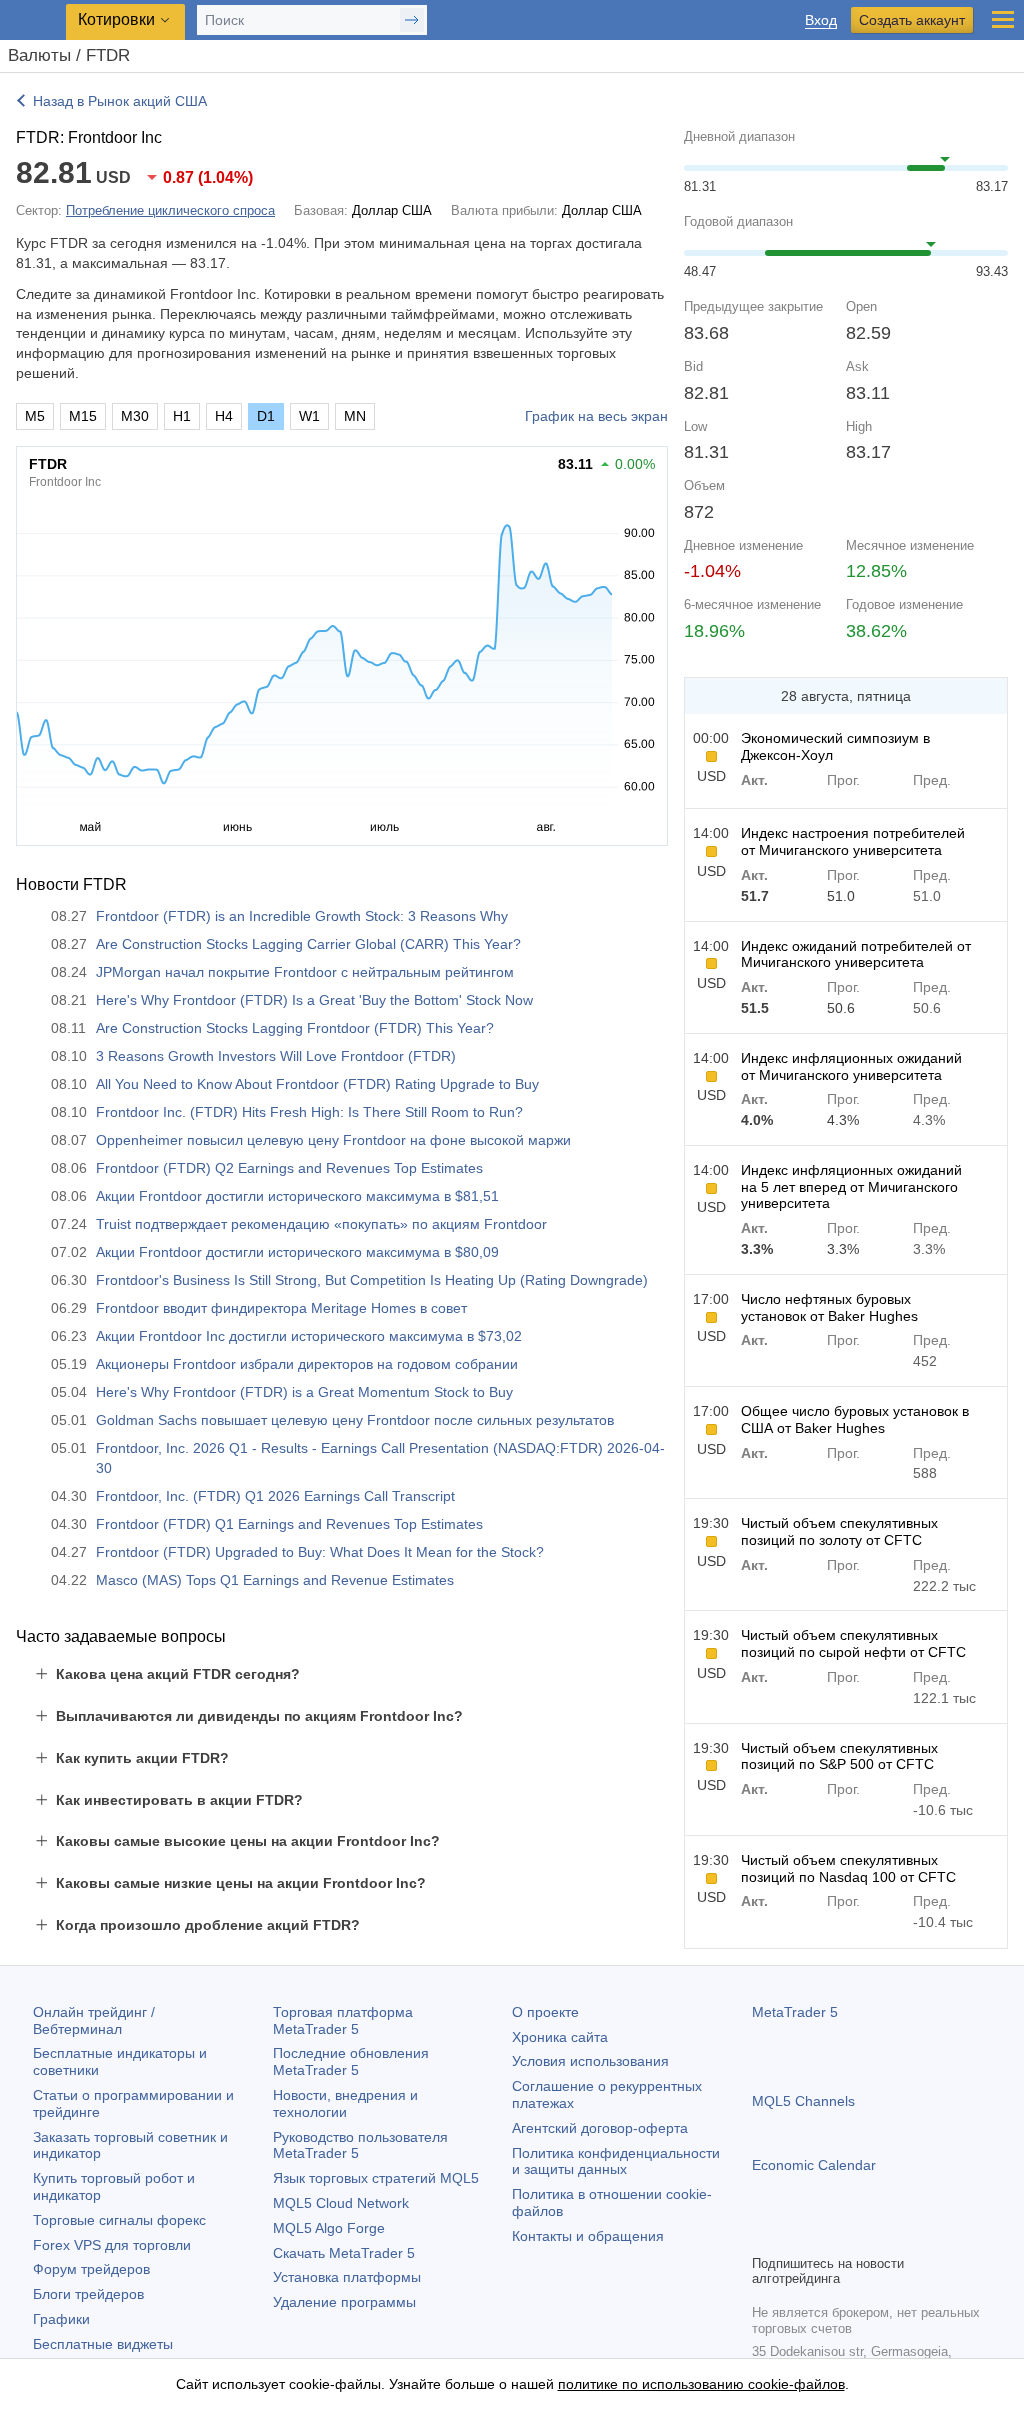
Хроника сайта (560, 2037)
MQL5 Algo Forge (329, 2228)
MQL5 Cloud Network (341, 2203)
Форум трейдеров (91, 2269)
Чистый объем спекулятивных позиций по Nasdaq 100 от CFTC (848, 1868)
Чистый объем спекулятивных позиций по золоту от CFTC (839, 1531)
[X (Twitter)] (828, 2236)
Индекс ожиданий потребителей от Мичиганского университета (856, 954)
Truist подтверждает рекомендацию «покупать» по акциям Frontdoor (321, 1224)
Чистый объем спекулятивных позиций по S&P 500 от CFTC (839, 1756)
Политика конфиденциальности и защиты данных (616, 2161)
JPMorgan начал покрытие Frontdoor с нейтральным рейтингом (305, 972)
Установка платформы (347, 2277)
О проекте (545, 2012)
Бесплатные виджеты (103, 2344)
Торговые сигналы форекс (119, 2220)
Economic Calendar (814, 2165)
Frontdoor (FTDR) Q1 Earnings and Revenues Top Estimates (289, 1524)
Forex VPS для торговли (112, 2245)
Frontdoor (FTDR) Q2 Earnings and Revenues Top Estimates (289, 1168)
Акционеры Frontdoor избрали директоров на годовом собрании (307, 1364)
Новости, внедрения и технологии (345, 2103)
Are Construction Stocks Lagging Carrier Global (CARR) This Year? (308, 944)
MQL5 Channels (803, 2101)
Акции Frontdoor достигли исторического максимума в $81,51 (297, 1196)
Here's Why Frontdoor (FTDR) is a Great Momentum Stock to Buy (304, 1392)
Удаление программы (344, 2302)
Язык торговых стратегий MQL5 (376, 2178)
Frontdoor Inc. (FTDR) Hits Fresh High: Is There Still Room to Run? (309, 1112)
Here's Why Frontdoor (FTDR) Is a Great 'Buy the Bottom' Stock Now (314, 1000)
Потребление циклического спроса (170, 210)
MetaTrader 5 (795, 2012)
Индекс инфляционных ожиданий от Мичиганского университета (851, 1066)
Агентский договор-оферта (600, 2128)
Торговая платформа (343, 2020)
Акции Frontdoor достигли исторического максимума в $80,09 (297, 1252)
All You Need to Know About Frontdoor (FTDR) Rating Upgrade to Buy (317, 1084)
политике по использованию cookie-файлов (701, 2384)
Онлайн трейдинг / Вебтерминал (94, 2020)
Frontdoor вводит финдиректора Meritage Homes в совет (281, 1308)
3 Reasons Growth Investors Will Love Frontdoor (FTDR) (276, 1056)
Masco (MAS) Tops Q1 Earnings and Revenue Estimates (275, 1580)
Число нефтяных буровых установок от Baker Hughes (829, 1307)
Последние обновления (351, 2061)
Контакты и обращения (588, 2236)
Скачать (344, 2253)
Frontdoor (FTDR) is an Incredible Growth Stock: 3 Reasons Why (302, 916)
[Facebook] (764, 2236)
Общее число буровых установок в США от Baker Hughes (855, 1419)
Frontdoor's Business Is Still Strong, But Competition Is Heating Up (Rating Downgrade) (372, 1280)
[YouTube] (860, 2236)
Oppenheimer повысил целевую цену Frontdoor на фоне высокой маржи (333, 1140)
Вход (821, 20)
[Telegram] (796, 2236)
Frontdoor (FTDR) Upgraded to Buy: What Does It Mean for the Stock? (320, 1552)
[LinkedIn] (892, 2236)
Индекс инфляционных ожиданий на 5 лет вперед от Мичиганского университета (851, 1187)
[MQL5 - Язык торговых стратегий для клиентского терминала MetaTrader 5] (35, 20)
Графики (61, 2319)
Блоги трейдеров (88, 2294)
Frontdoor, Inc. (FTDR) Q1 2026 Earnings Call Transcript (275, 1496)
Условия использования (590, 2061)
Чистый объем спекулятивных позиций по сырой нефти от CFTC (853, 1643)
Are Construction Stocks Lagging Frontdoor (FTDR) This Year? (295, 1028)
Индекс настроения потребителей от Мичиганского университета (853, 841)
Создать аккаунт (912, 20)
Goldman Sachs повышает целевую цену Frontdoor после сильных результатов (355, 1420)
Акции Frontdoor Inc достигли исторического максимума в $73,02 (309, 1336)
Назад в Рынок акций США (120, 101)
